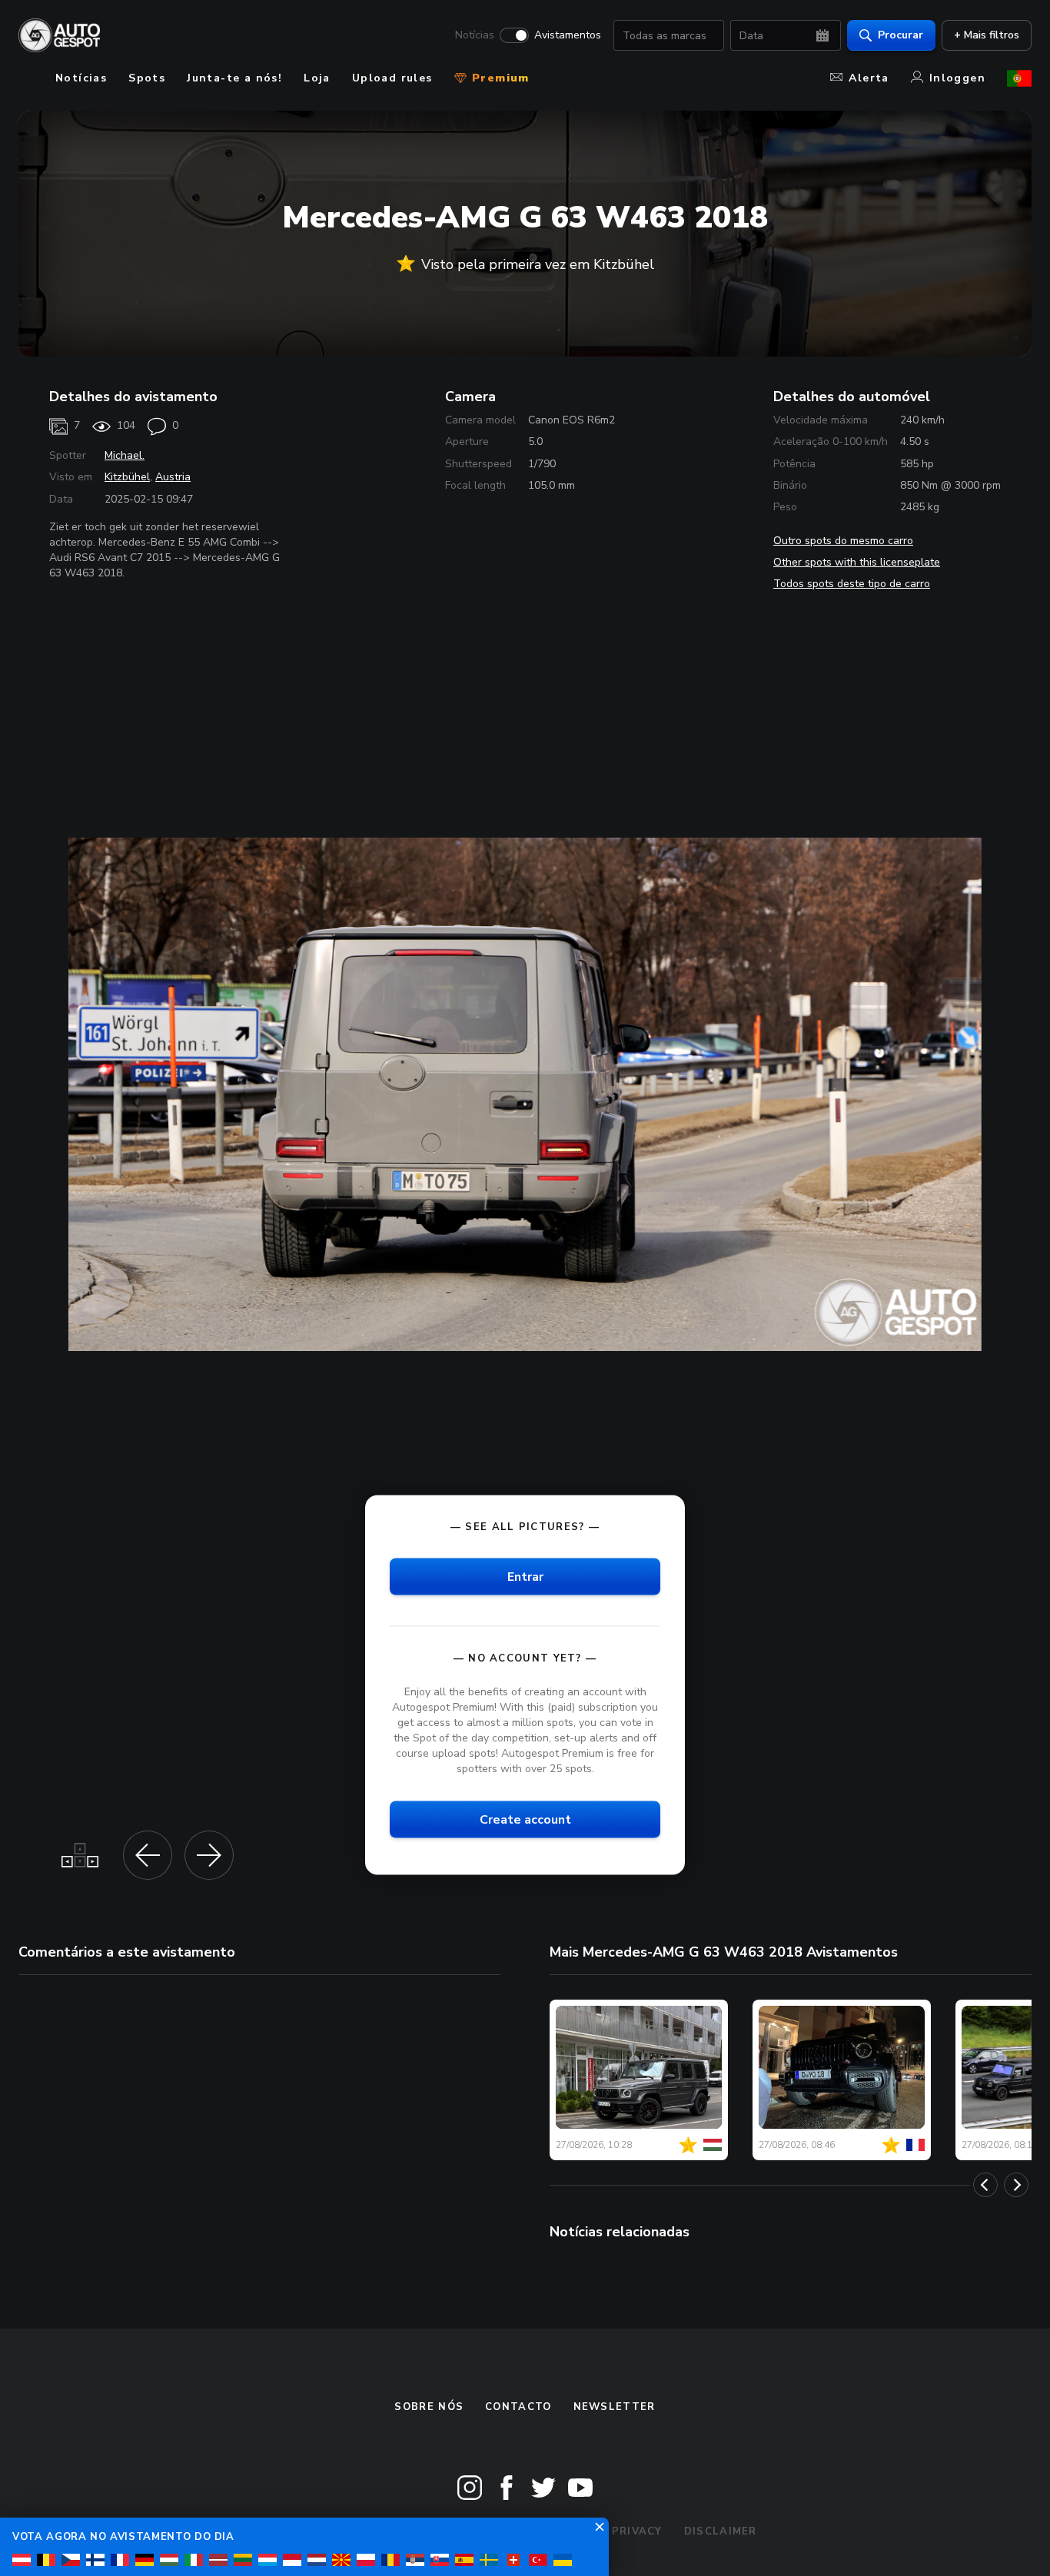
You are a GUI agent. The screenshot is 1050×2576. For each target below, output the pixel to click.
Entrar (525, 1577)
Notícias (475, 35)
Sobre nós (429, 2407)
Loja (317, 78)
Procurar (900, 35)
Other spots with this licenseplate (857, 562)
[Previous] (985, 2185)
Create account (525, 1820)
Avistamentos (568, 35)
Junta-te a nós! (234, 78)
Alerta (869, 78)
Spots (147, 78)
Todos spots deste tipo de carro (852, 584)
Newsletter (615, 2407)
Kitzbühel (127, 477)
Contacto (518, 2407)
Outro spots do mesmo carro (843, 541)
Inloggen (957, 78)
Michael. (125, 455)
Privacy (637, 2531)
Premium (499, 78)
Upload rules (392, 78)
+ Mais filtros (987, 35)
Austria (173, 477)
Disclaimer (721, 2531)
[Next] (1016, 2185)
